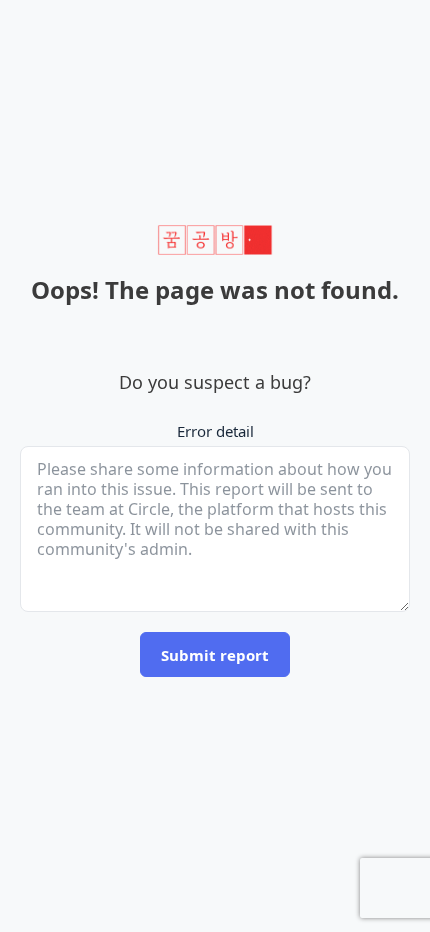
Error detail (215, 431)
